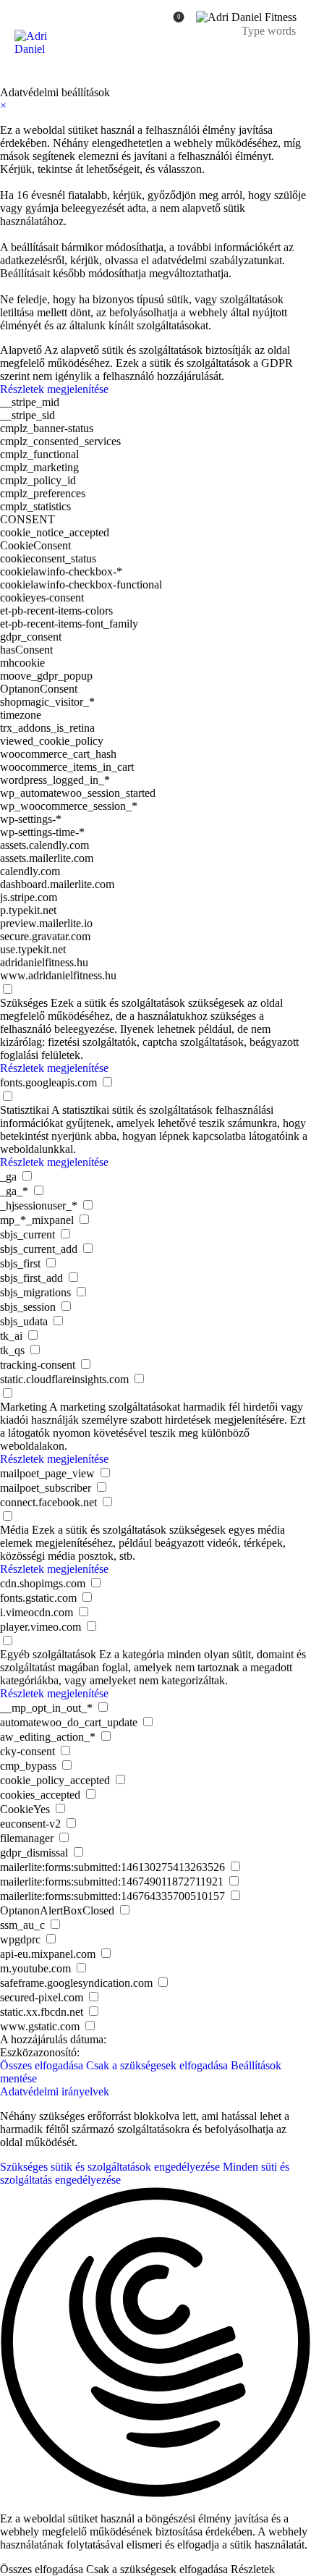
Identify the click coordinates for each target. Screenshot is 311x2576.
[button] (155, 2344)
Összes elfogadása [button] (42, 2065)
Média (14, 1530)
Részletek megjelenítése (54, 389)
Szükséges (24, 1003)
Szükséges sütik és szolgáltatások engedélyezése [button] (110, 2167)
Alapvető (21, 350)
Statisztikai (25, 1110)
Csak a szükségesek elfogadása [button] (157, 2065)
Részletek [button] (253, 2569)
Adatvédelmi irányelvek (55, 2091)
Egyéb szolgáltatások (48, 1654)
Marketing (24, 1407)
